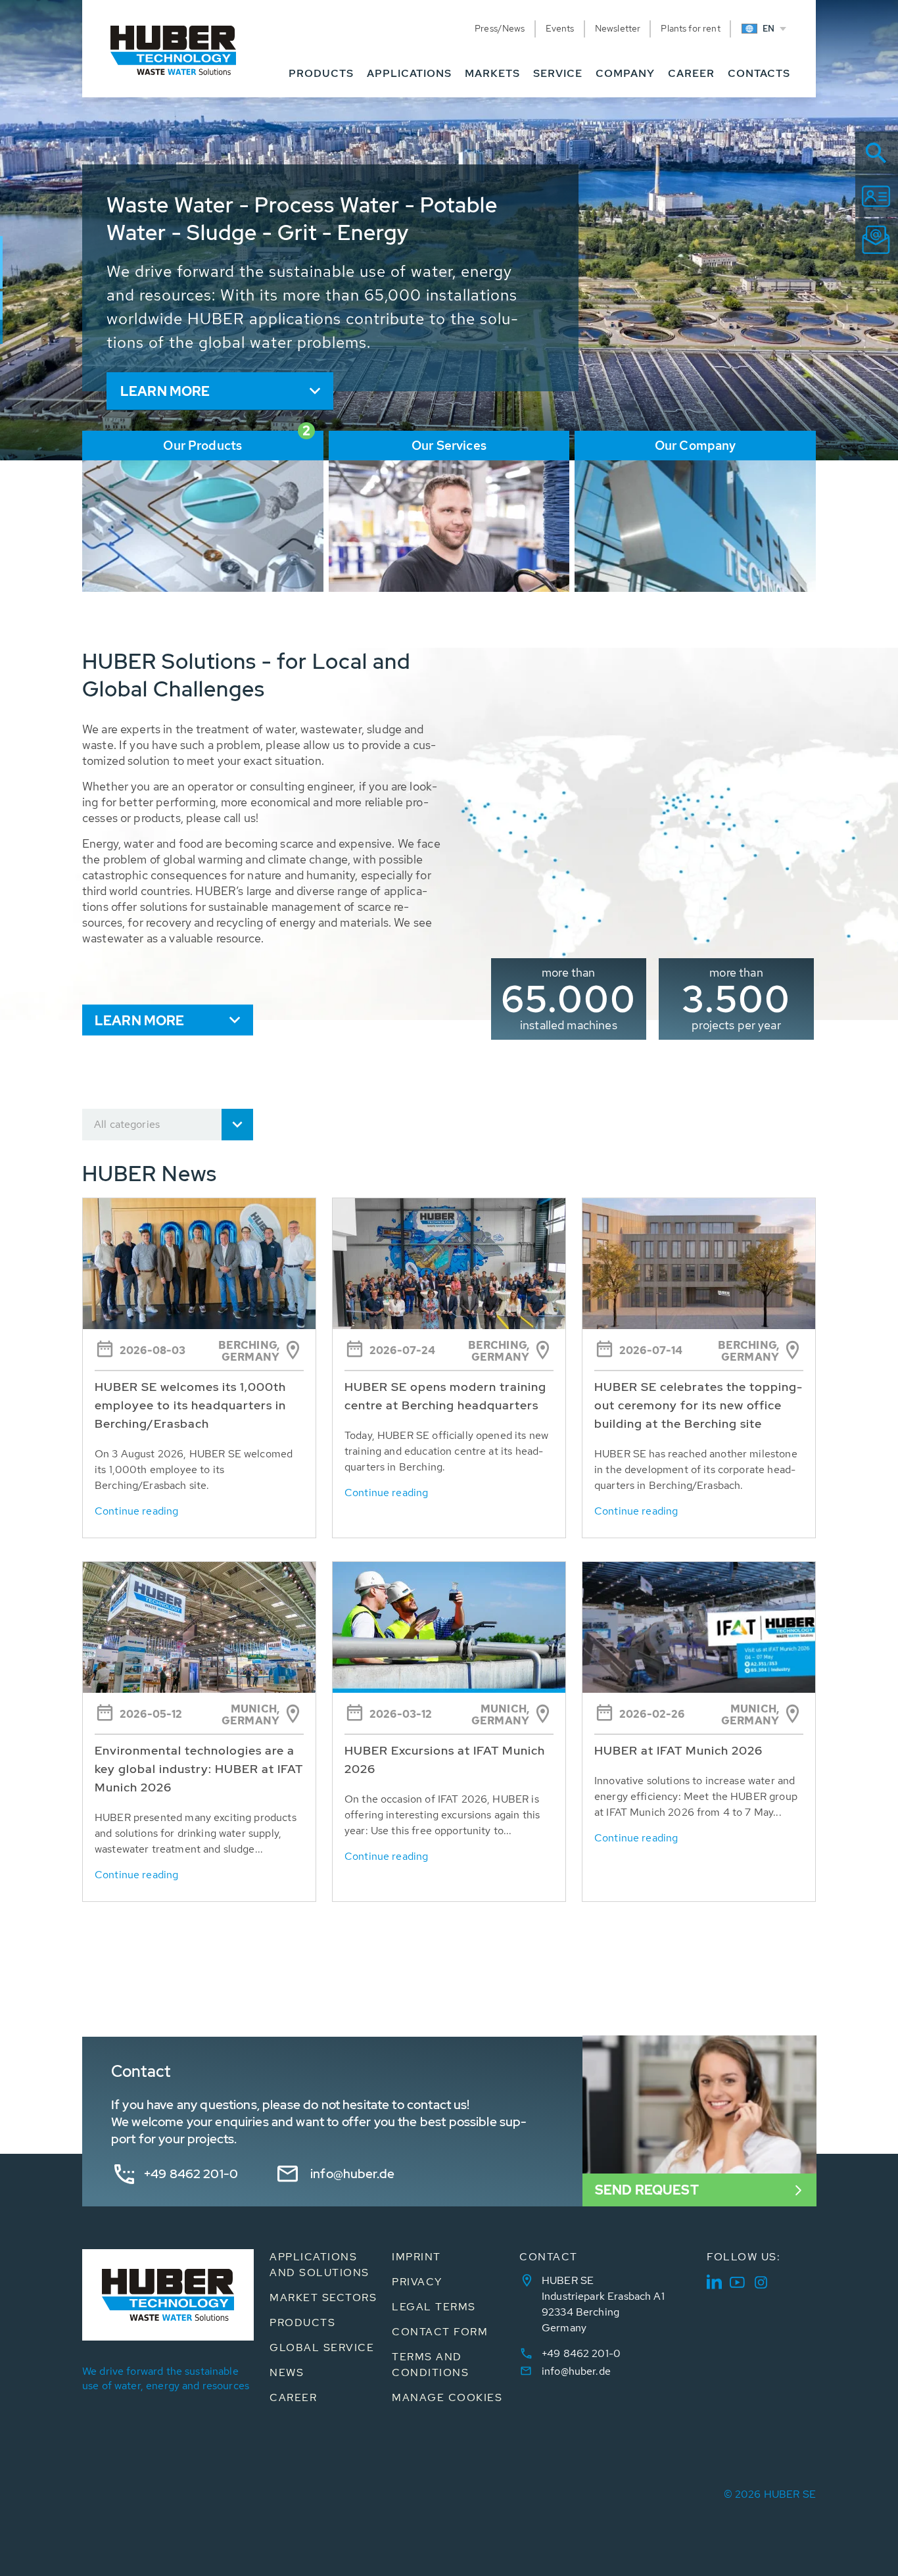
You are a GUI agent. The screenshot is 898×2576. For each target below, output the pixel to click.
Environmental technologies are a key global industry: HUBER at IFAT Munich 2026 (199, 1769)
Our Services (449, 446)
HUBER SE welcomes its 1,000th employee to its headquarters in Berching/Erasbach (190, 1405)
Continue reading (136, 1511)
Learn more (165, 391)
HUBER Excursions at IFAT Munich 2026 (445, 1760)
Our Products (202, 446)
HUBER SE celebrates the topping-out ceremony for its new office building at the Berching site (698, 1405)
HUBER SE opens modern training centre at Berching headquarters (445, 1396)
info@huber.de (352, 2174)
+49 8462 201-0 (191, 2174)
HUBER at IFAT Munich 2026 (678, 1750)
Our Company (696, 446)
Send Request (647, 2190)
